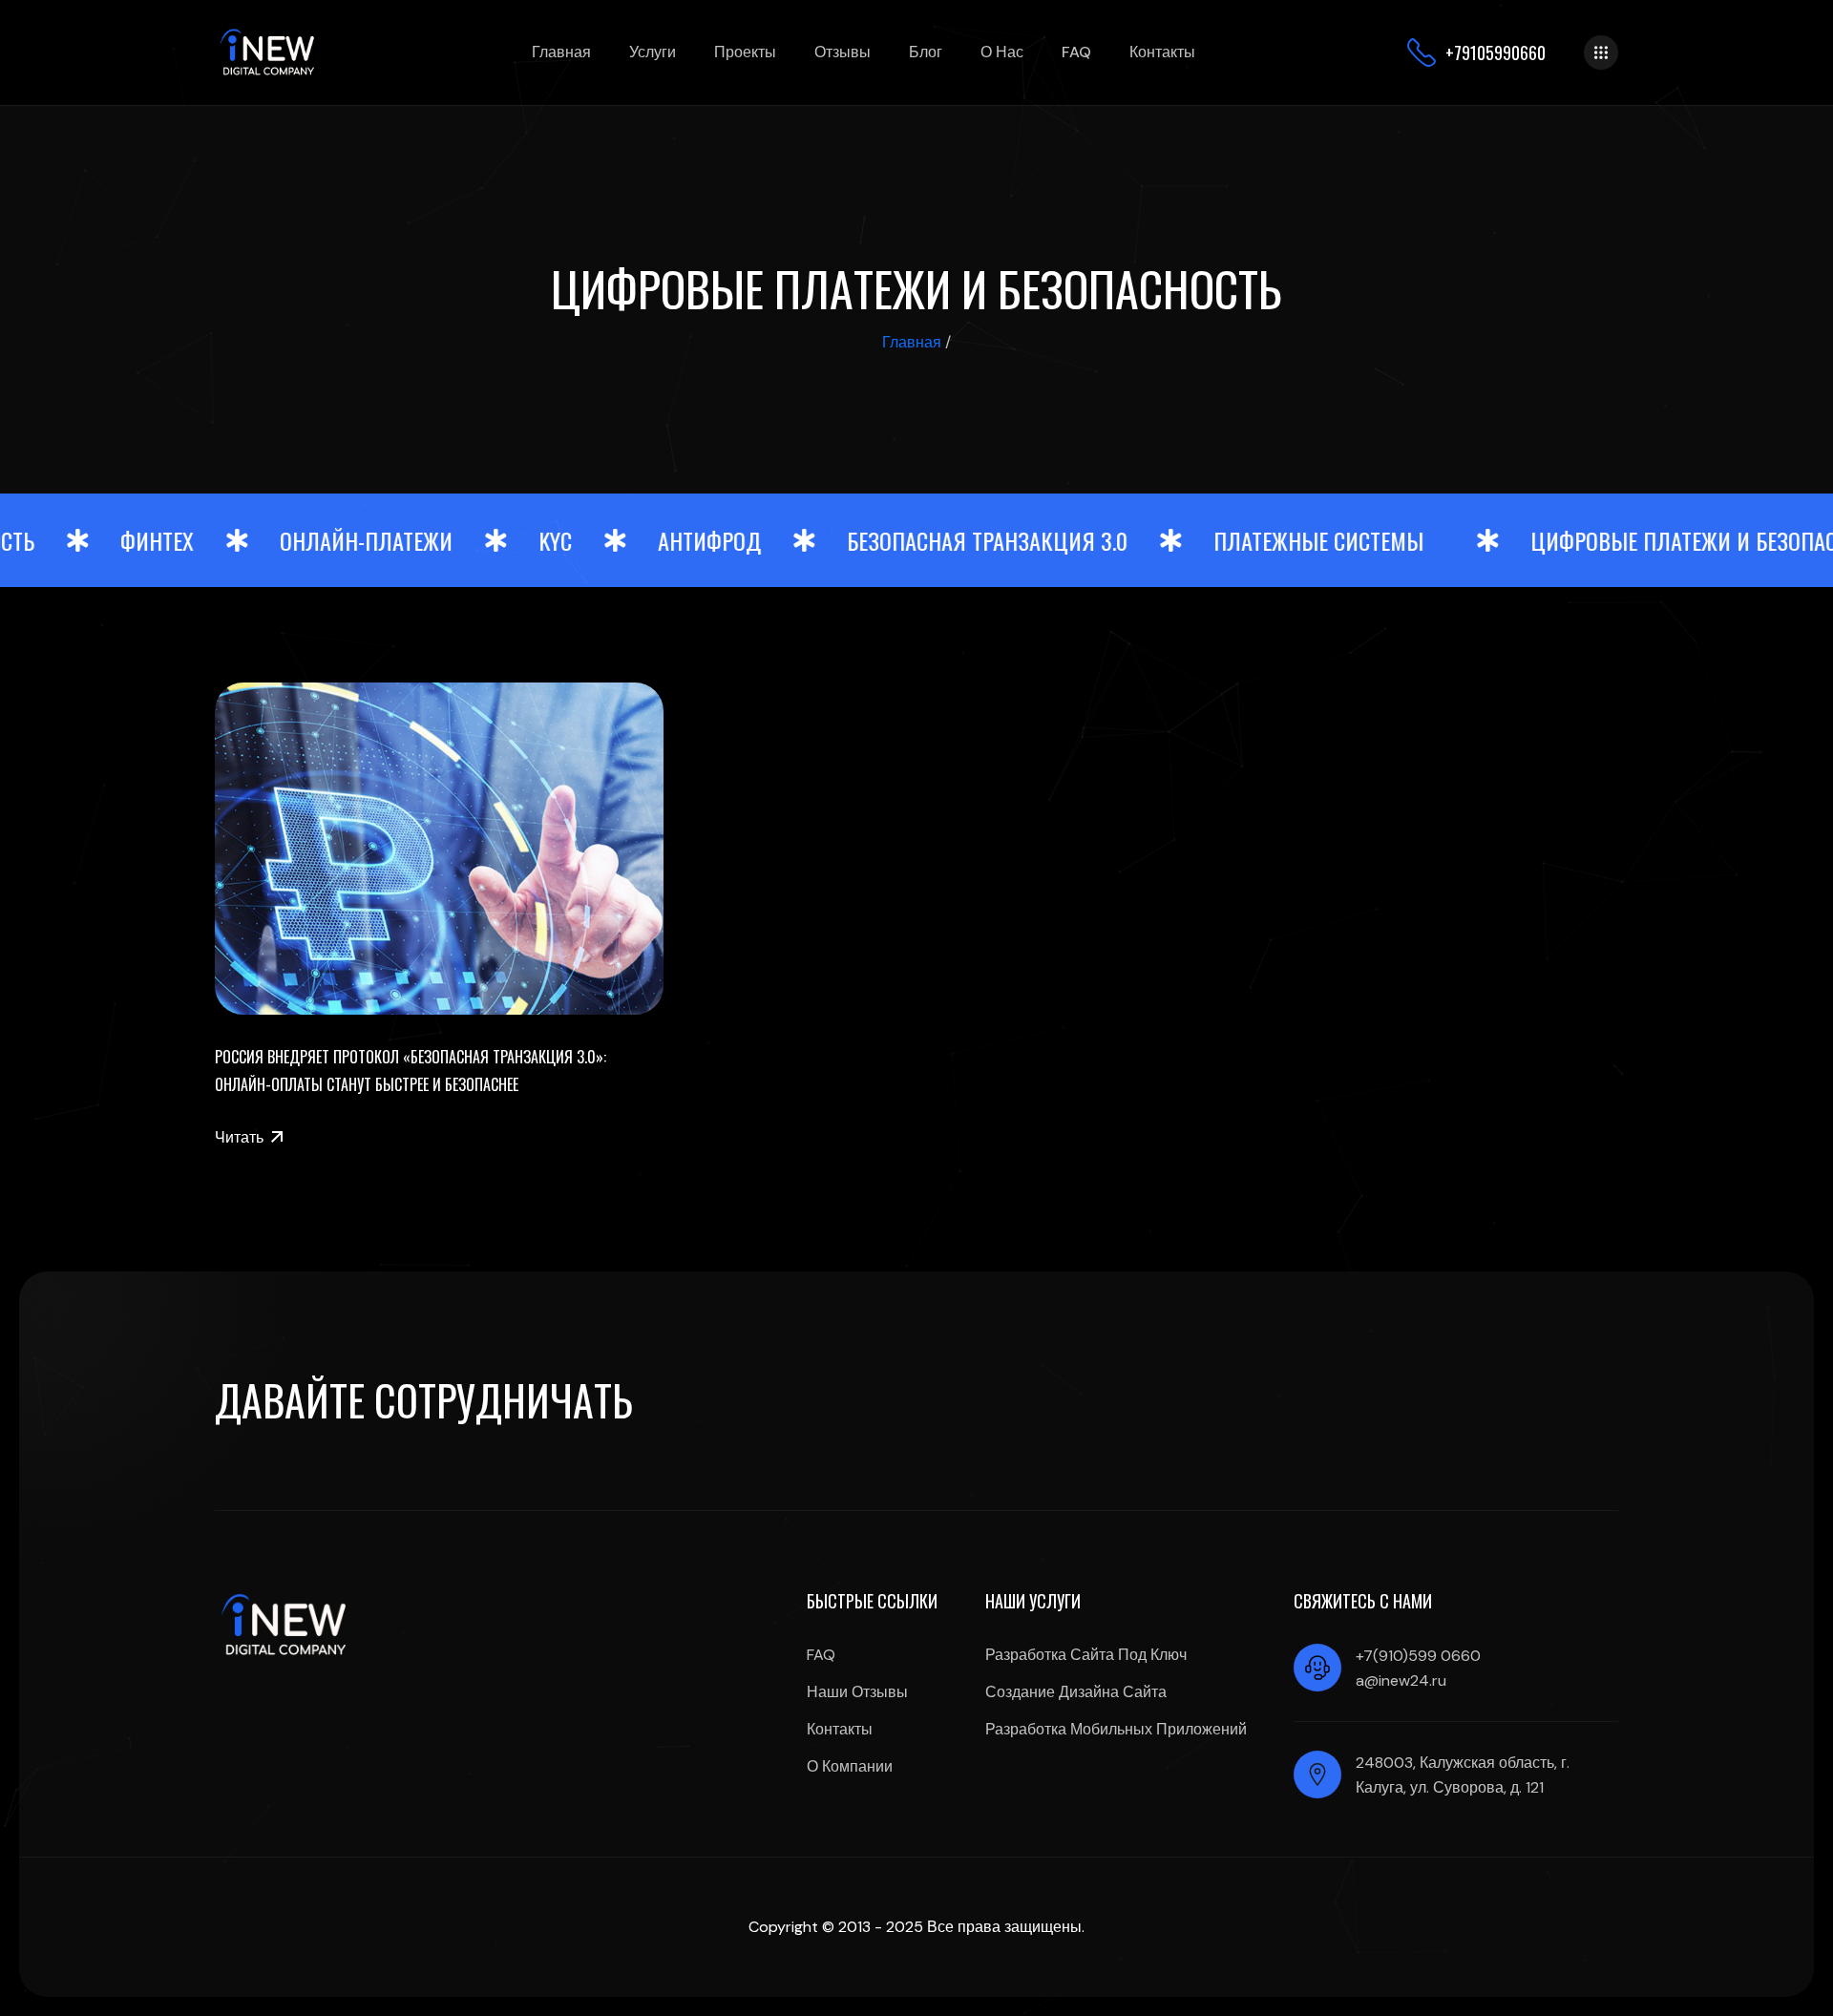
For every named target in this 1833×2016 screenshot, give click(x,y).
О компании (850, 1766)
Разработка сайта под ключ (1086, 1655)
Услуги (653, 52)
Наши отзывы (857, 1692)
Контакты (1162, 52)
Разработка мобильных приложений (1116, 1729)
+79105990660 (1496, 52)
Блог (926, 52)
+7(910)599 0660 (1418, 1656)
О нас (1002, 52)
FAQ (1076, 52)
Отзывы (843, 52)
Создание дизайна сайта (1076, 1692)
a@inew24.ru (1401, 1680)
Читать (239, 1137)
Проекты (745, 52)
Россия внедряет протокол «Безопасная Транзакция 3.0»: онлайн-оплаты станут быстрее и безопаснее (411, 1071)
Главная (561, 52)
